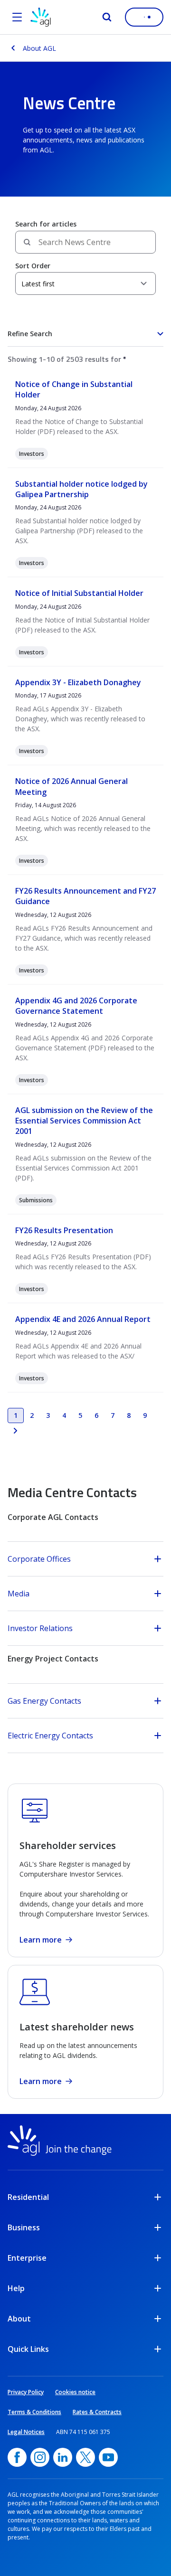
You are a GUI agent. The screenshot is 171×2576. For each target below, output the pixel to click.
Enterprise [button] (27, 2258)
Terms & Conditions (34, 2412)
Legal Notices (26, 2432)
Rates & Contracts (97, 2412)
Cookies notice (75, 2392)
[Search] (107, 17)
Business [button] (24, 2227)
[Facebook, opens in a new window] (17, 2457)
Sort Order (33, 266)
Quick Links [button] (28, 2349)
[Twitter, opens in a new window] (85, 2457)
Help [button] (16, 2288)
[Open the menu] (17, 17)
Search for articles (46, 224)
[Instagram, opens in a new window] (40, 2457)
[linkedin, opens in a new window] (63, 2457)
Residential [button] (28, 2197)
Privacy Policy (26, 2392)
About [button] (19, 2319)
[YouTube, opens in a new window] (108, 2457)
